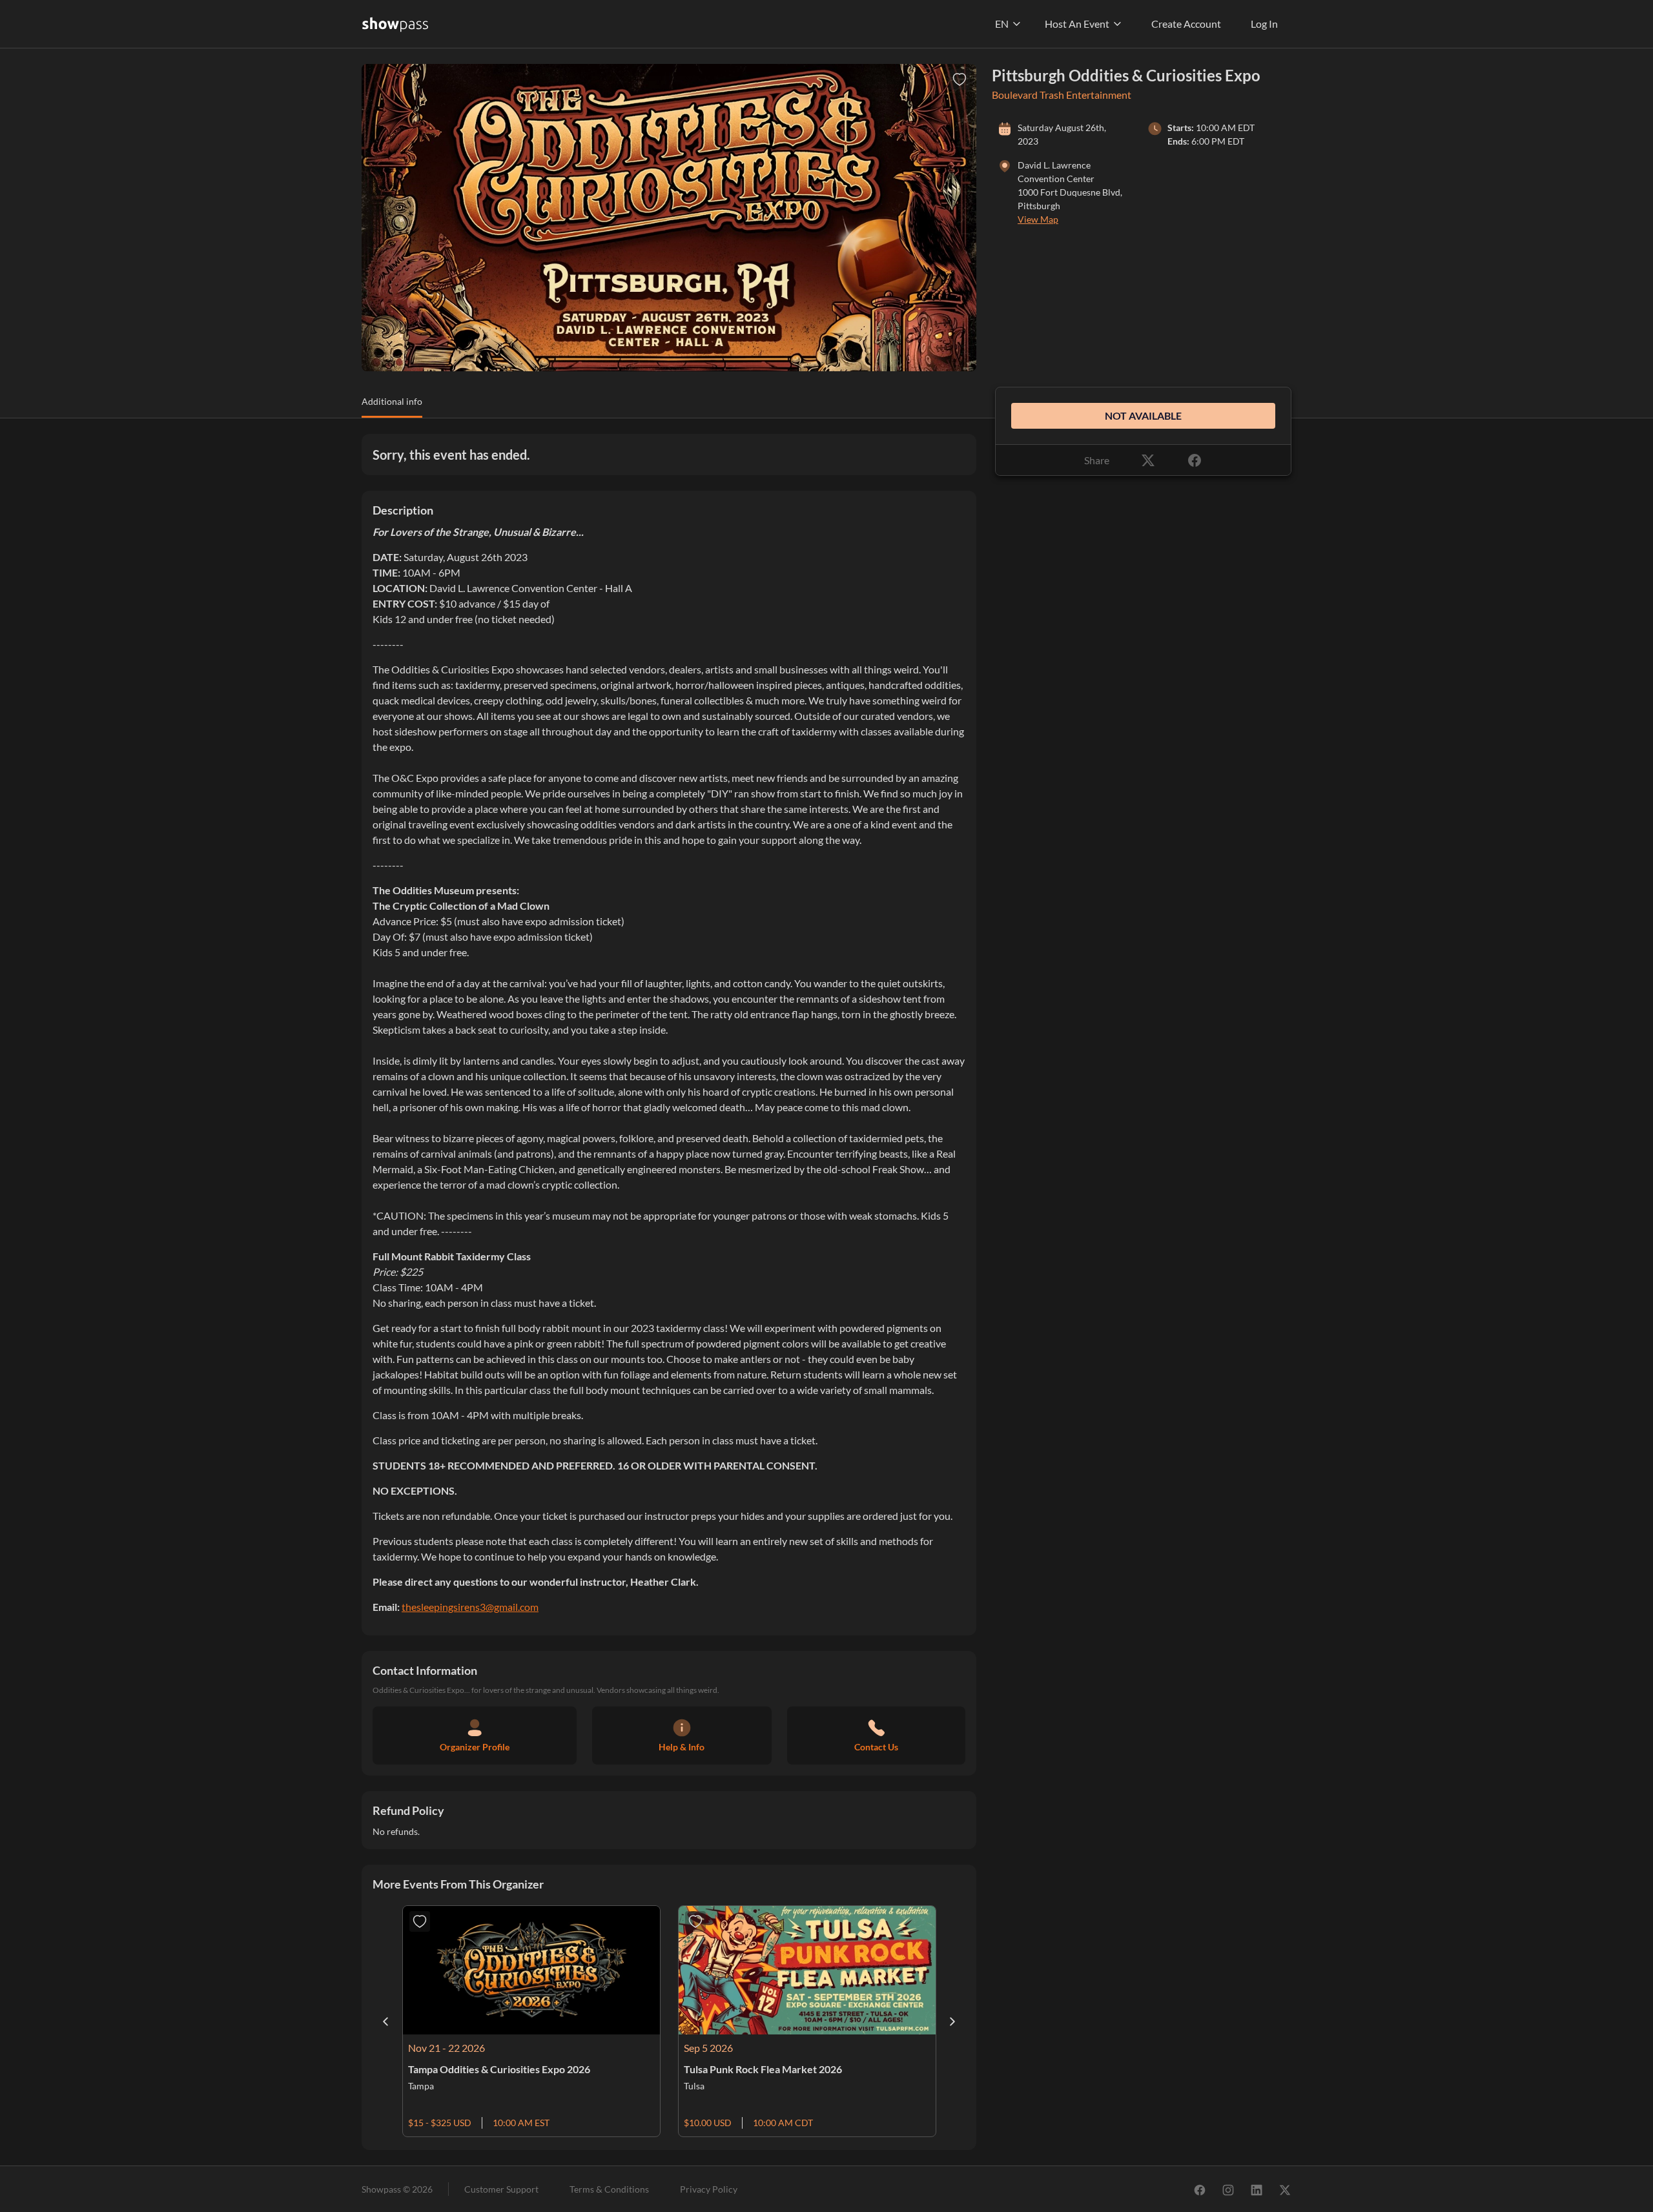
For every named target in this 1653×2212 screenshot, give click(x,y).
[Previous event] (385, 2022)
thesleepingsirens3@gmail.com (470, 1607)
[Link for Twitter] (1285, 2189)
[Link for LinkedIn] (1257, 2189)
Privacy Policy (709, 2189)
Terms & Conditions (609, 2189)
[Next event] (952, 2022)
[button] (392, 406)
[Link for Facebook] (1200, 2189)
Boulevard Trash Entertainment (1062, 95)
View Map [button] (1038, 219)
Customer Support (501, 2189)
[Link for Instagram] (1228, 2189)
